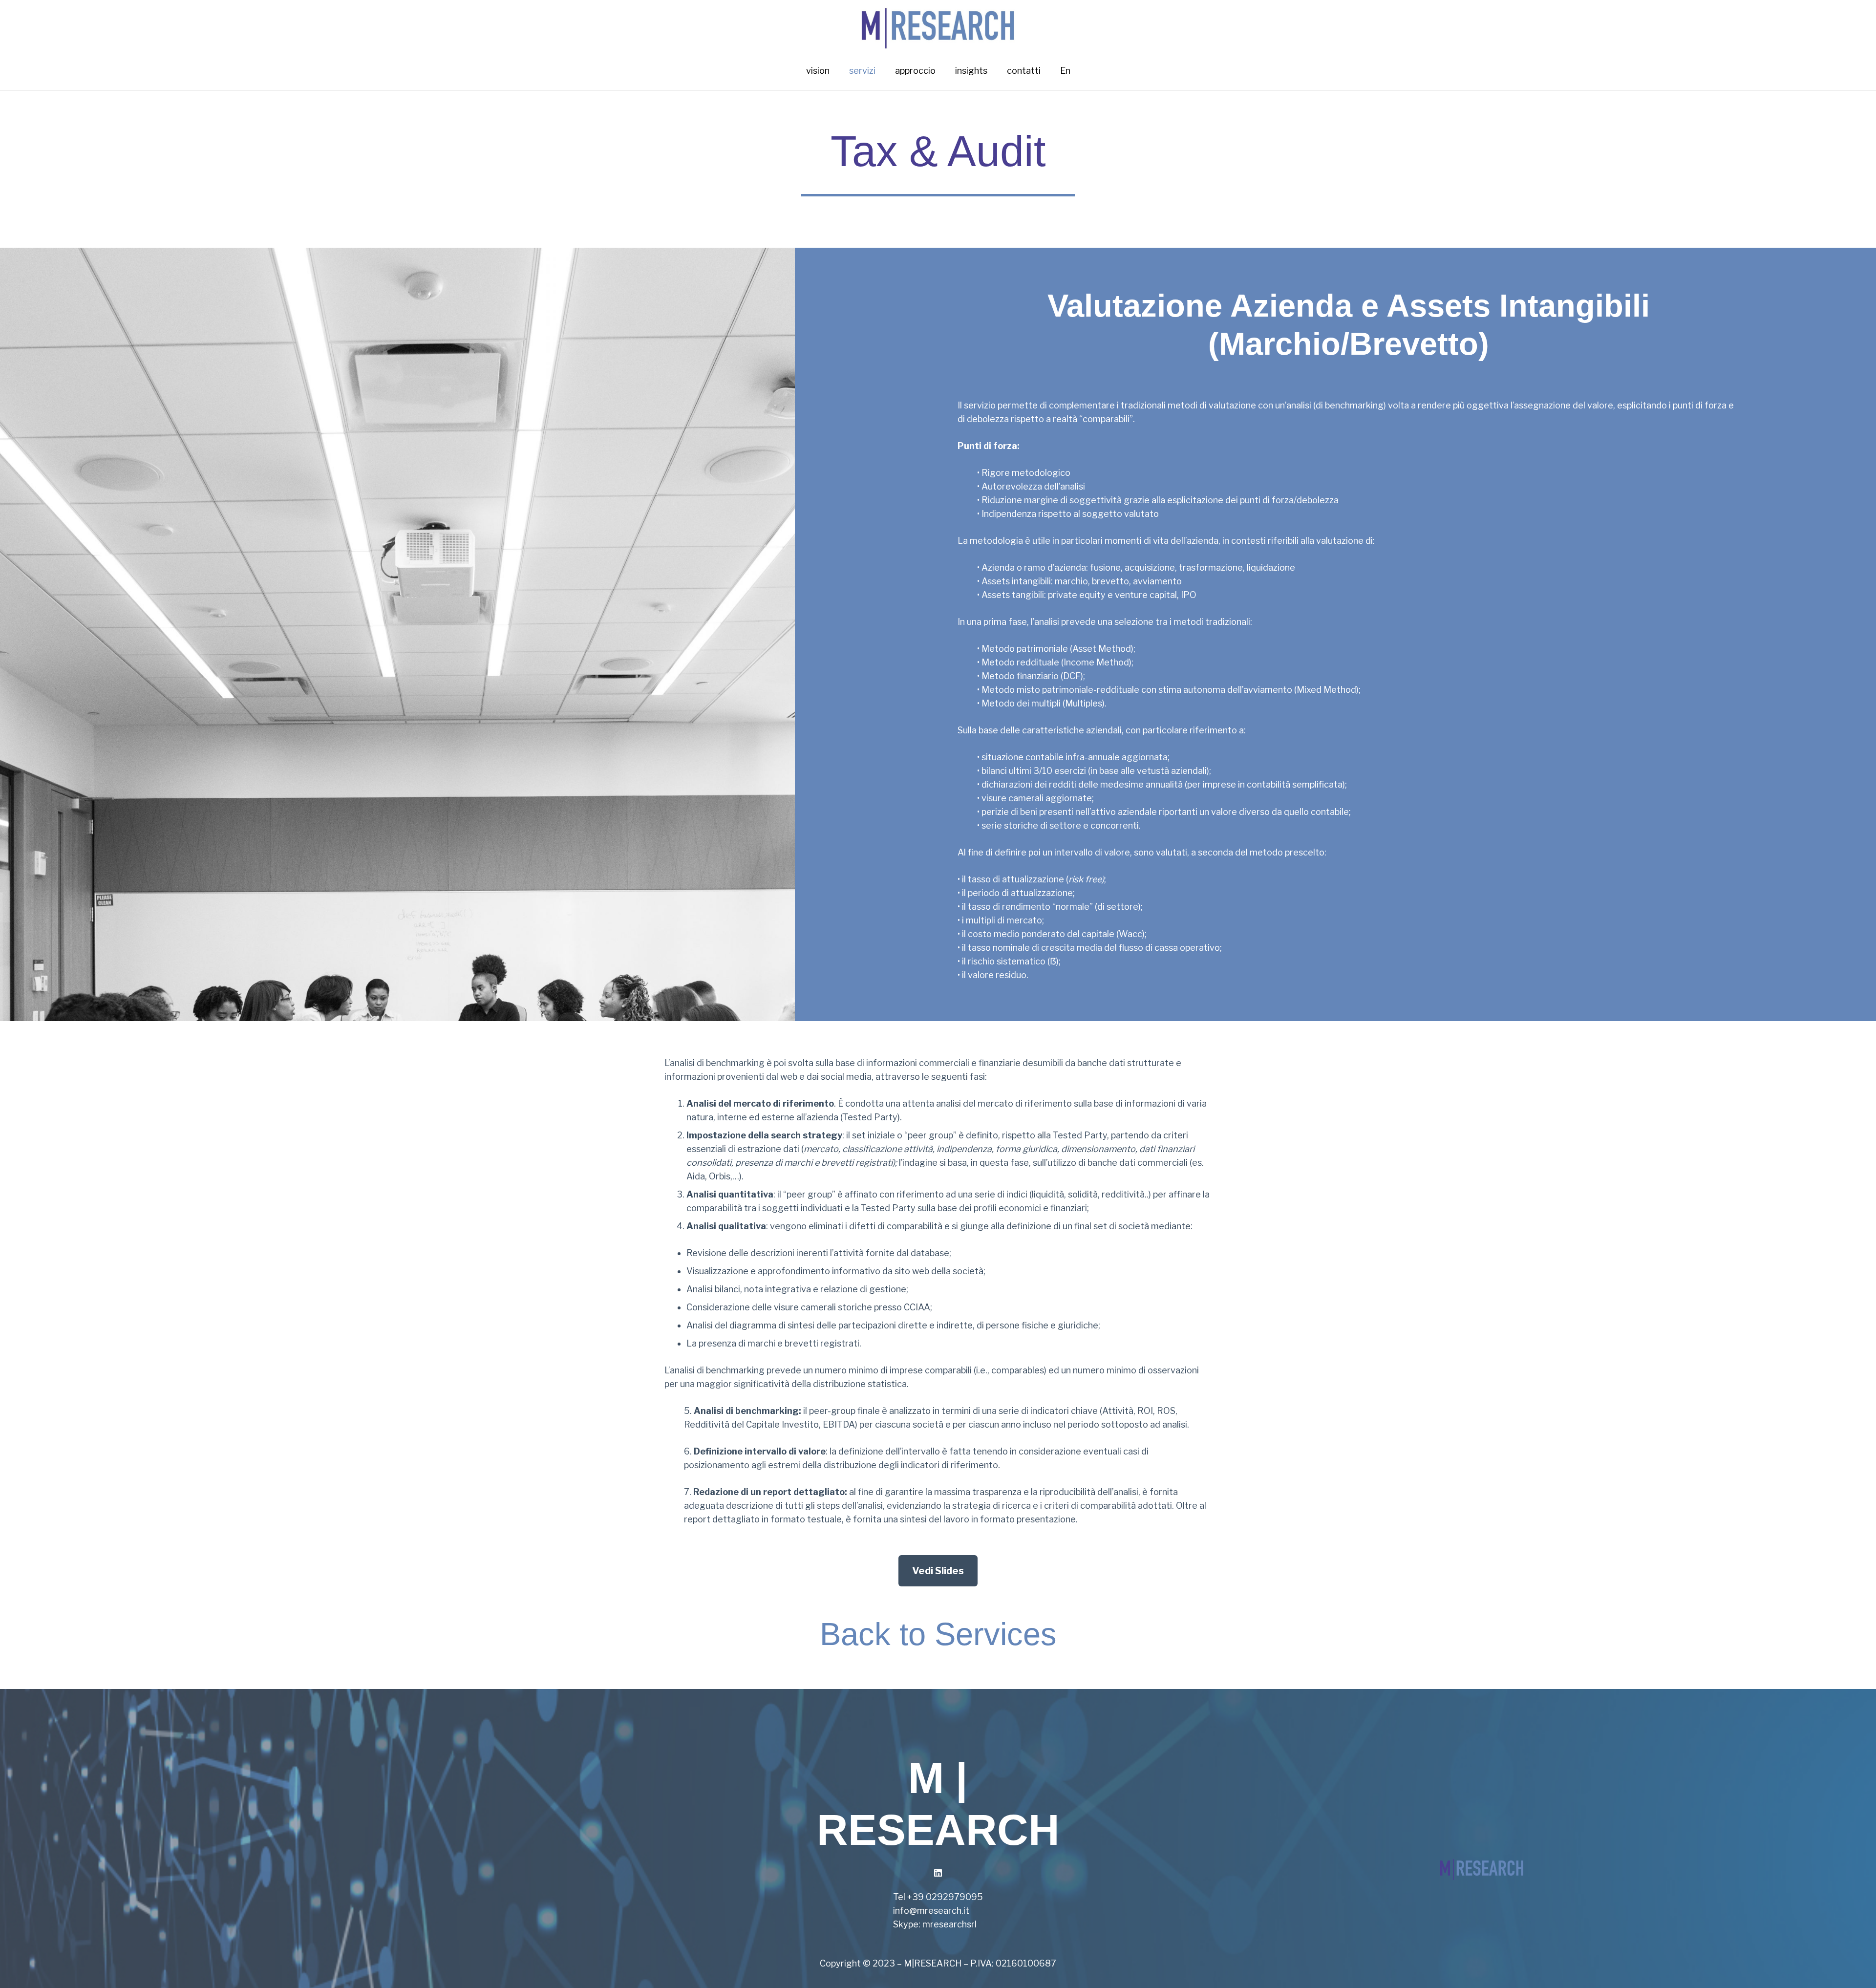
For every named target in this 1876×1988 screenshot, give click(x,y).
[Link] (938, 26)
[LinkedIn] (938, 1873)
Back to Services (938, 1634)
